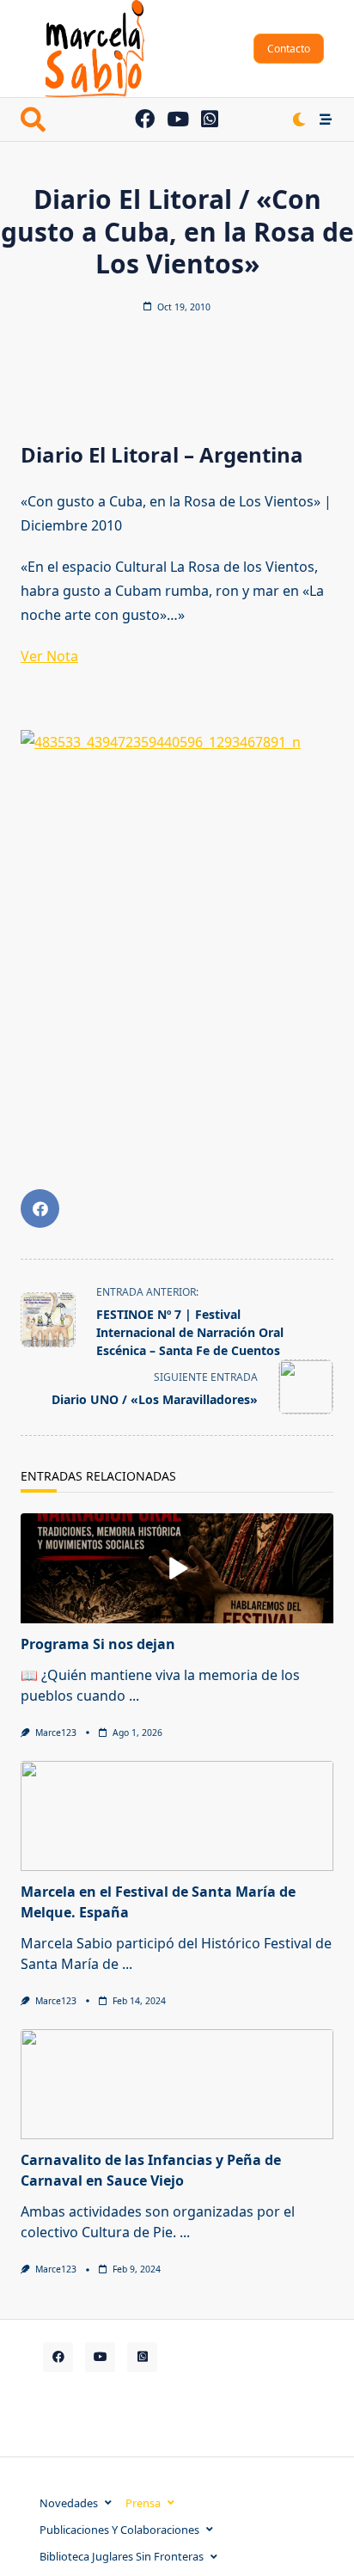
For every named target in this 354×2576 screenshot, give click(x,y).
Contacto (289, 49)
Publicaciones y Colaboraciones (119, 2530)
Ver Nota (49, 656)
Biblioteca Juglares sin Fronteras (122, 2556)
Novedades (69, 2503)
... (134, 1696)
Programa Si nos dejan (98, 1644)
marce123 (56, 1733)
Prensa (143, 2503)
